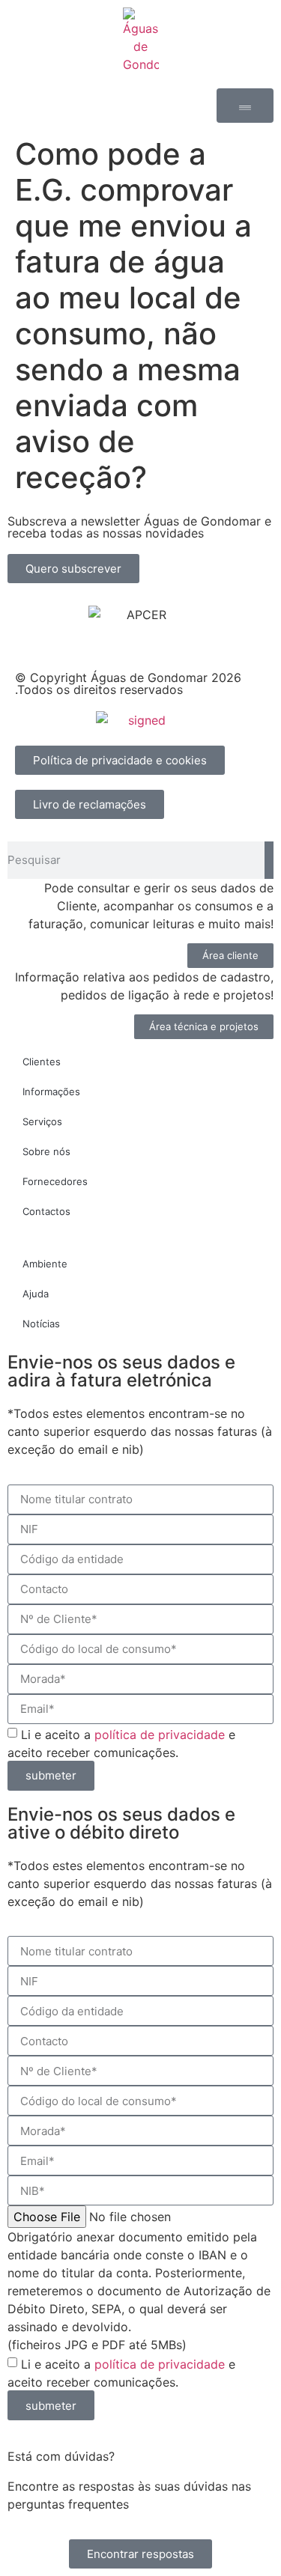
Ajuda (36, 1294)
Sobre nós (46, 1151)
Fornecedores (55, 1181)
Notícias (41, 1324)
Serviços (42, 1121)
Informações (51, 1091)
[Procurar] (269, 860)
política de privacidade (160, 1734)
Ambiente (45, 1264)
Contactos (46, 1211)
